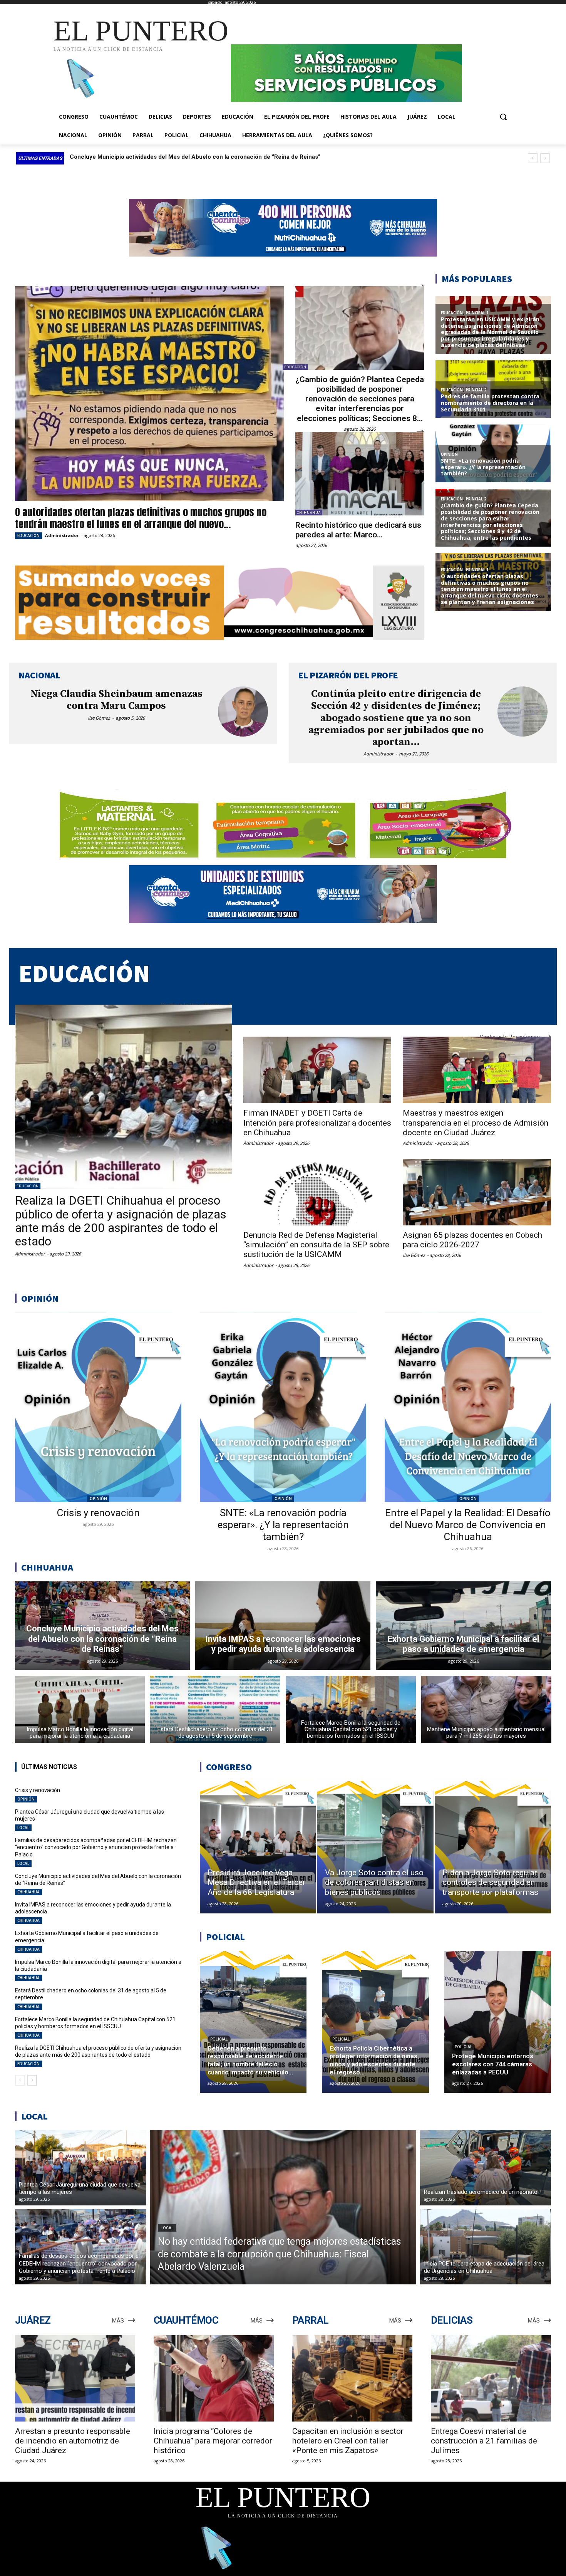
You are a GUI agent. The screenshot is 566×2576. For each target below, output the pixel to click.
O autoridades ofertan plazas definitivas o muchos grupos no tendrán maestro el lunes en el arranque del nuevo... (141, 518)
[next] (545, 158)
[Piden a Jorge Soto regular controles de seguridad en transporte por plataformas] (493, 1847)
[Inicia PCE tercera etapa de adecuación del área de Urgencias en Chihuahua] (486, 2247)
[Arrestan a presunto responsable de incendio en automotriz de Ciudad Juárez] (75, 2379)
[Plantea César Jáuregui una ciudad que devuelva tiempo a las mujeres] (81, 2168)
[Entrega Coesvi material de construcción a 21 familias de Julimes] (491, 2379)
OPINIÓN (98, 1499)
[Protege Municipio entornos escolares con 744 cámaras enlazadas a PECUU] (498, 2022)
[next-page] (32, 2080)
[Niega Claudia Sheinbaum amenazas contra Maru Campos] (243, 712)
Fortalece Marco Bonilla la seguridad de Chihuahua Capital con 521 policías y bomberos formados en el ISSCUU (95, 2023)
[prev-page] (20, 2080)
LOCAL (23, 1828)
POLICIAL (219, 2039)
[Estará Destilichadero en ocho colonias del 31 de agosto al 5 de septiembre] (215, 1709)
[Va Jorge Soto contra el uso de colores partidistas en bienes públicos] (375, 1847)
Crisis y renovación (98, 1513)
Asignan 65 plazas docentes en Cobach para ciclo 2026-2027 (472, 1240)
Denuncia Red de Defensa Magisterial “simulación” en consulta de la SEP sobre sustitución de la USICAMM (316, 1245)
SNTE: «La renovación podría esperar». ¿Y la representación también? (283, 1525)
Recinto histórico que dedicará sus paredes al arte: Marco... (358, 530)
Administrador (62, 535)
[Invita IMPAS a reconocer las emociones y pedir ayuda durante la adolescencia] (283, 1626)
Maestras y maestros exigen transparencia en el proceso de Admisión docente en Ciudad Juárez (476, 1123)
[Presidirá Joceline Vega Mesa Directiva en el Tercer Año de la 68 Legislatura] (258, 1847)
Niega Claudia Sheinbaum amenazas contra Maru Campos (116, 700)
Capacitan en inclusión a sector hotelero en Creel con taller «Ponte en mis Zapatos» (348, 2441)
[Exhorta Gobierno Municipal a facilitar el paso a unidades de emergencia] (463, 1626)
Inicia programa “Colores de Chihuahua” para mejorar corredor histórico (213, 2441)
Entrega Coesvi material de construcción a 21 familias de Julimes (484, 2441)
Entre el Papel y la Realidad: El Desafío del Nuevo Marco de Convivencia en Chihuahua (468, 1525)
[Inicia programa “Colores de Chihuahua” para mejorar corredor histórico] (214, 2379)
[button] (503, 117)
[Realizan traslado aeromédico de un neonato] (486, 2168)
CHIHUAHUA (309, 513)
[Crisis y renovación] (98, 1407)
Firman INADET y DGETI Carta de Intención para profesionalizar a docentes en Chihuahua (317, 1123)
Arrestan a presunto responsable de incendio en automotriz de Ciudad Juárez (73, 2441)
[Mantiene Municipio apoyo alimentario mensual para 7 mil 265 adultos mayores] (486, 1709)
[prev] (533, 158)
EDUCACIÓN (28, 535)
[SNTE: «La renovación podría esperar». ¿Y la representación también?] (283, 1407)
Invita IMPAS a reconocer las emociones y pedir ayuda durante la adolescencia (177, 157)
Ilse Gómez (99, 718)
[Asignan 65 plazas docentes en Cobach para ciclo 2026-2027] (477, 1192)
